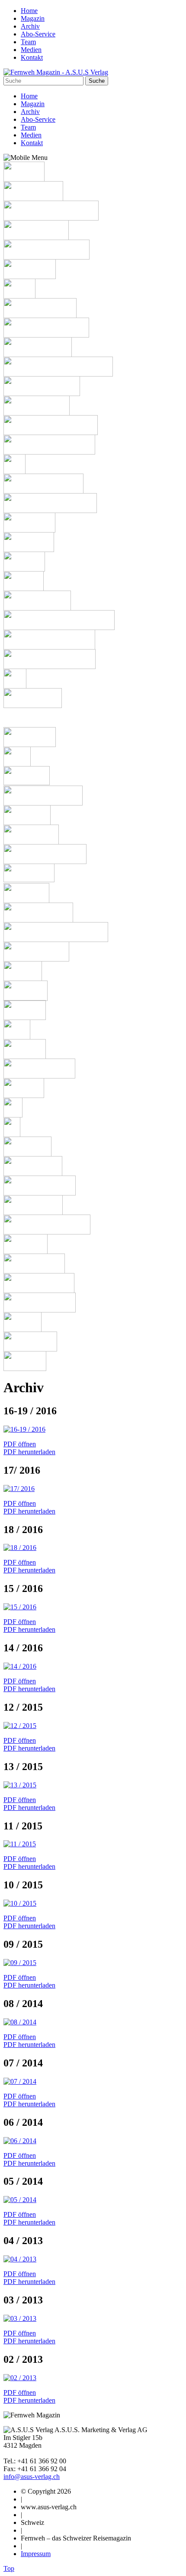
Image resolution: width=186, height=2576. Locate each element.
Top (9, 2568)
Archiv (30, 26)
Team (28, 42)
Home (29, 11)
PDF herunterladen (29, 1452)
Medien (31, 50)
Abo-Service (38, 34)
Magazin (33, 18)
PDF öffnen (20, 1444)
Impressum (36, 2554)
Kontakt (32, 57)
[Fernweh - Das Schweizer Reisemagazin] (56, 72)
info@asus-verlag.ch (32, 2477)
